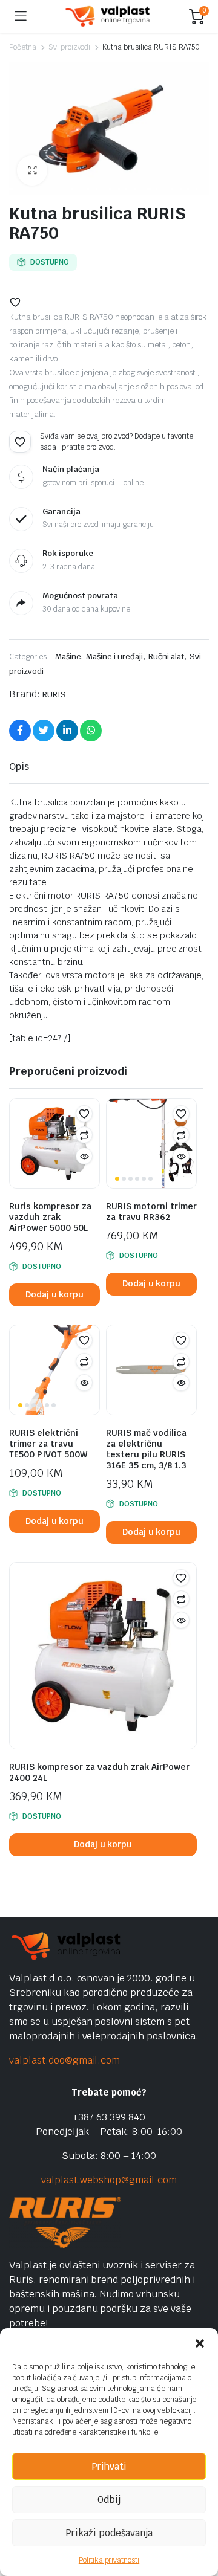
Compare (84, 1135)
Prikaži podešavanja (109, 2533)
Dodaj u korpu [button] (55, 1294)
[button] (200, 2343)
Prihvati (109, 2466)
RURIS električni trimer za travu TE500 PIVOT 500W (48, 1444)
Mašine (68, 657)
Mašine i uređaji (114, 657)
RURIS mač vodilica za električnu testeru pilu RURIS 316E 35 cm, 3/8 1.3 (146, 1449)
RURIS (54, 695)
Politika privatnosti (109, 2560)
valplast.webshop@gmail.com (109, 2180)
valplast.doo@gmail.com (64, 2060)
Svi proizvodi (70, 47)
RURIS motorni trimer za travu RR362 (151, 1212)
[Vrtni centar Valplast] (108, 17)
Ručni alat (166, 657)
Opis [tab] (19, 767)
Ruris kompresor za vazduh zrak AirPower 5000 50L (50, 1217)
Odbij (109, 2500)
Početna (23, 47)
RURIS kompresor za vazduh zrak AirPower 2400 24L (99, 1772)
